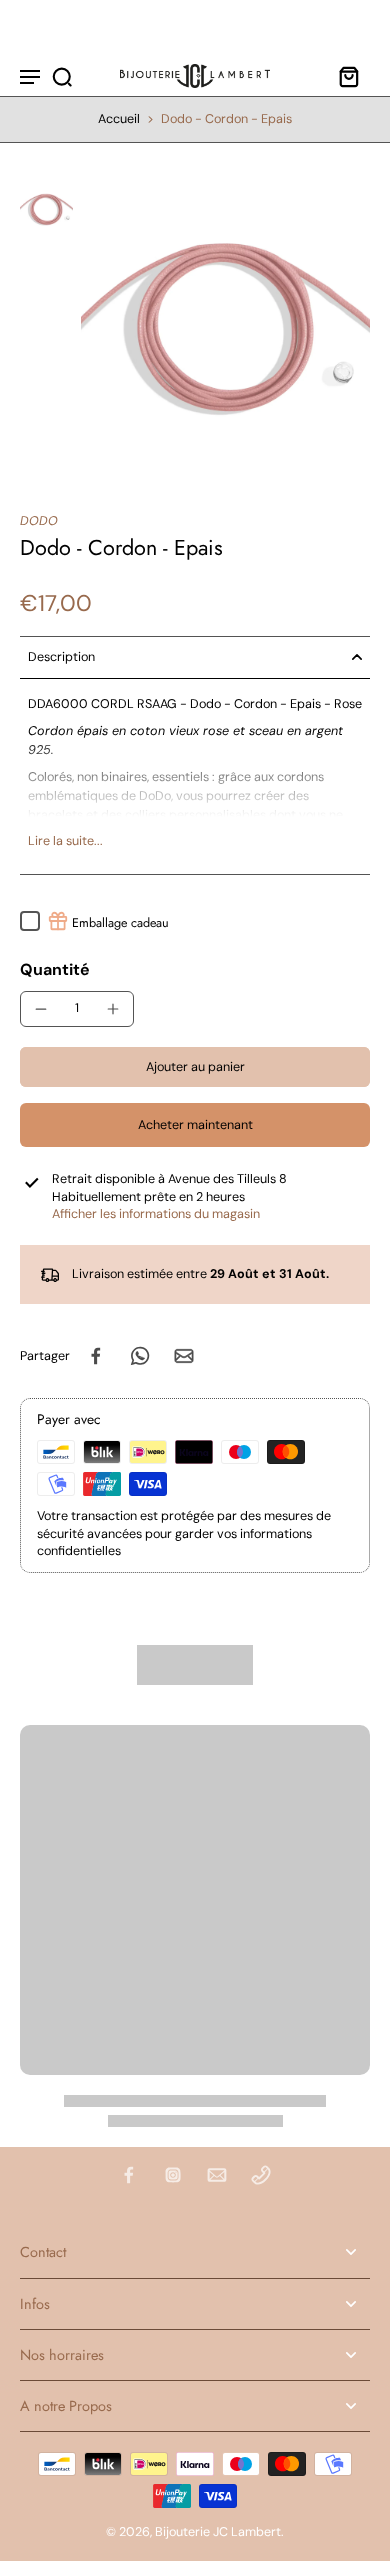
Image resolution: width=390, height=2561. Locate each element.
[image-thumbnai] (46, 209)
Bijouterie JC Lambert (218, 2532)
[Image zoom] (226, 328)
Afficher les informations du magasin (156, 1214)
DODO (39, 521)
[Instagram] (173, 2175)
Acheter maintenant (195, 1125)
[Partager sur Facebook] (96, 1356)
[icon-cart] (348, 76)
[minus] (41, 1009)
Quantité (55, 969)
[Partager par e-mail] (184, 1356)
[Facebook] (129, 2175)
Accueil (119, 119)
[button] (195, 1067)
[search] (62, 76)
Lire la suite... (65, 841)
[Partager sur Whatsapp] (140, 1356)
